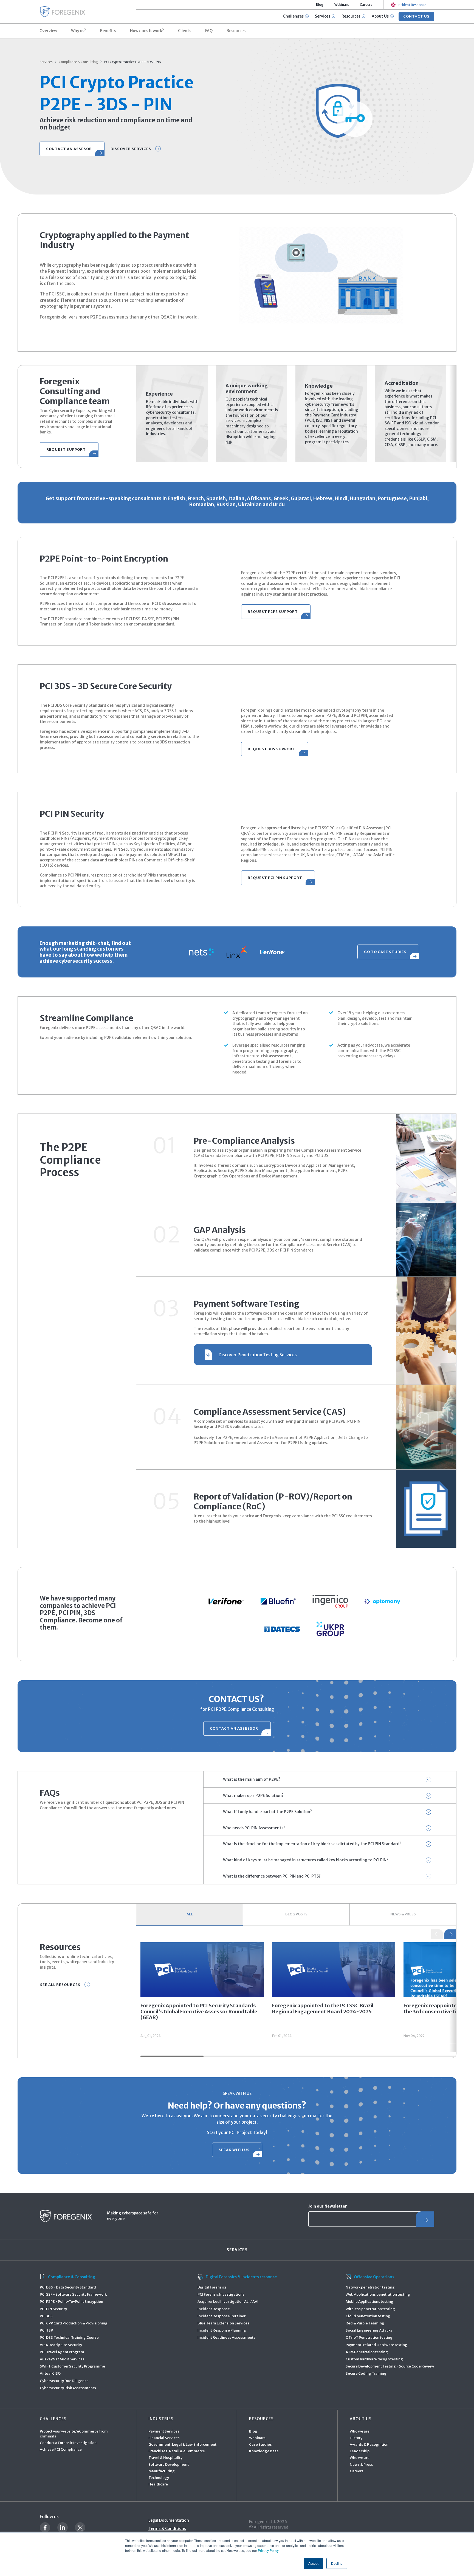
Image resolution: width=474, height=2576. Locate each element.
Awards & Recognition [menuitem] (369, 2444)
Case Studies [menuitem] (260, 2444)
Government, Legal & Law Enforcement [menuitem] (182, 2444)
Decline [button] (337, 2563)
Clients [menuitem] (185, 31)
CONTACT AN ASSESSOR (234, 1728)
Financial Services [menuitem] (164, 2438)
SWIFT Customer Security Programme (72, 2366)
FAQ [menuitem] (209, 31)
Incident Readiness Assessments (226, 2337)
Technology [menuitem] (159, 2478)
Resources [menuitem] (236, 31)
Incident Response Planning (222, 2330)
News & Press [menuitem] (361, 2464)
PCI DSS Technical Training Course (69, 2337)
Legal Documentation (169, 2520)
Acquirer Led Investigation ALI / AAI (228, 2302)
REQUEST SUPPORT (66, 449)
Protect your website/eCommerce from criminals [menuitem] (74, 2434)
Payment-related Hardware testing (376, 2345)
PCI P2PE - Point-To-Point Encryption (71, 2302)
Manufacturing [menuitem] (162, 2471)
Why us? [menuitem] (79, 31)
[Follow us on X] (80, 2527)
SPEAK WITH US (234, 2150)
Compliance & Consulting (78, 62)
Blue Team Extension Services (223, 2323)
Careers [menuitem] (366, 5)
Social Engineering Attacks (369, 2330)
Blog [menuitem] (320, 5)
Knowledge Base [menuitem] (264, 2451)
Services (46, 62)
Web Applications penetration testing (378, 2294)
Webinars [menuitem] (342, 5)
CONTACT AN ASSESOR (69, 149)
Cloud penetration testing (368, 2316)
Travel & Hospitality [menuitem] (165, 2458)
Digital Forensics (212, 2287)
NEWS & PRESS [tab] (403, 1914)
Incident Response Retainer (222, 2316)
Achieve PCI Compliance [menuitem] (61, 2449)
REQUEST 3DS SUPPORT (272, 749)
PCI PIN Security (53, 2309)
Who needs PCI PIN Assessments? (254, 1828)
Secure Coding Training (366, 2373)
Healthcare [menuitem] (158, 2484)
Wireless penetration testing (370, 2309)
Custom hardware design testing (374, 2359)
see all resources (60, 1985)
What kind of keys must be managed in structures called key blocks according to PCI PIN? (306, 1860)
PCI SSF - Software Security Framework (73, 2294)
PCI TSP (46, 2330)
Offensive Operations (374, 2277)
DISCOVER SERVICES (131, 149)
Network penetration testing (370, 2287)
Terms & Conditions (167, 2529)
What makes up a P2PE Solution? (253, 1796)
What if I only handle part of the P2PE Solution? (268, 1812)
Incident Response (214, 2309)
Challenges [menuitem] (53, 2419)
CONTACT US (416, 16)
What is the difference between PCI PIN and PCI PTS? (272, 1876)
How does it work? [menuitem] (147, 31)
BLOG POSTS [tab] (296, 1914)
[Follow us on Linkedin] (63, 2527)
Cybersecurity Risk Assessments (68, 2388)
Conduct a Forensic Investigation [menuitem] (68, 2443)
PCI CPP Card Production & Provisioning (74, 2323)
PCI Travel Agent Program (62, 2352)
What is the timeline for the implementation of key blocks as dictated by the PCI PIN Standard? (312, 1844)
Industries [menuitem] (161, 2419)
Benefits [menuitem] (108, 31)
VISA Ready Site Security (61, 2345)
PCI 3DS (46, 2316)
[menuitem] (409, 5)
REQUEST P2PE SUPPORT (273, 612)
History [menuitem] (356, 2438)
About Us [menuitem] (361, 2419)
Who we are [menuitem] (360, 2431)
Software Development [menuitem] (169, 2464)
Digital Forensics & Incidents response (241, 2277)
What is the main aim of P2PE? (252, 1779)
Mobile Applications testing (369, 2302)
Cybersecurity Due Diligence (64, 2381)
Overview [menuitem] (48, 31)
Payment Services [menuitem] (164, 2431)
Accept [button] (313, 2563)
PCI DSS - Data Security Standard (68, 2287)
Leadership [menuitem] (360, 2451)
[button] (450, 1934)
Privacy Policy (268, 2550)
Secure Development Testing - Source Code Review (390, 2366)
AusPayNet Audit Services (62, 2359)
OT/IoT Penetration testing (369, 2337)
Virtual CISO (50, 2373)
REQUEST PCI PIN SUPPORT (275, 878)
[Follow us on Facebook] (45, 2527)
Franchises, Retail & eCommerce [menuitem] (177, 2451)
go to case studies (385, 952)
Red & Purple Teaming (365, 2323)
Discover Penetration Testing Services (258, 1355)
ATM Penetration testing (367, 2352)
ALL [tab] (190, 1914)
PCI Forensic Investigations (221, 2294)
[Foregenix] (62, 12)
